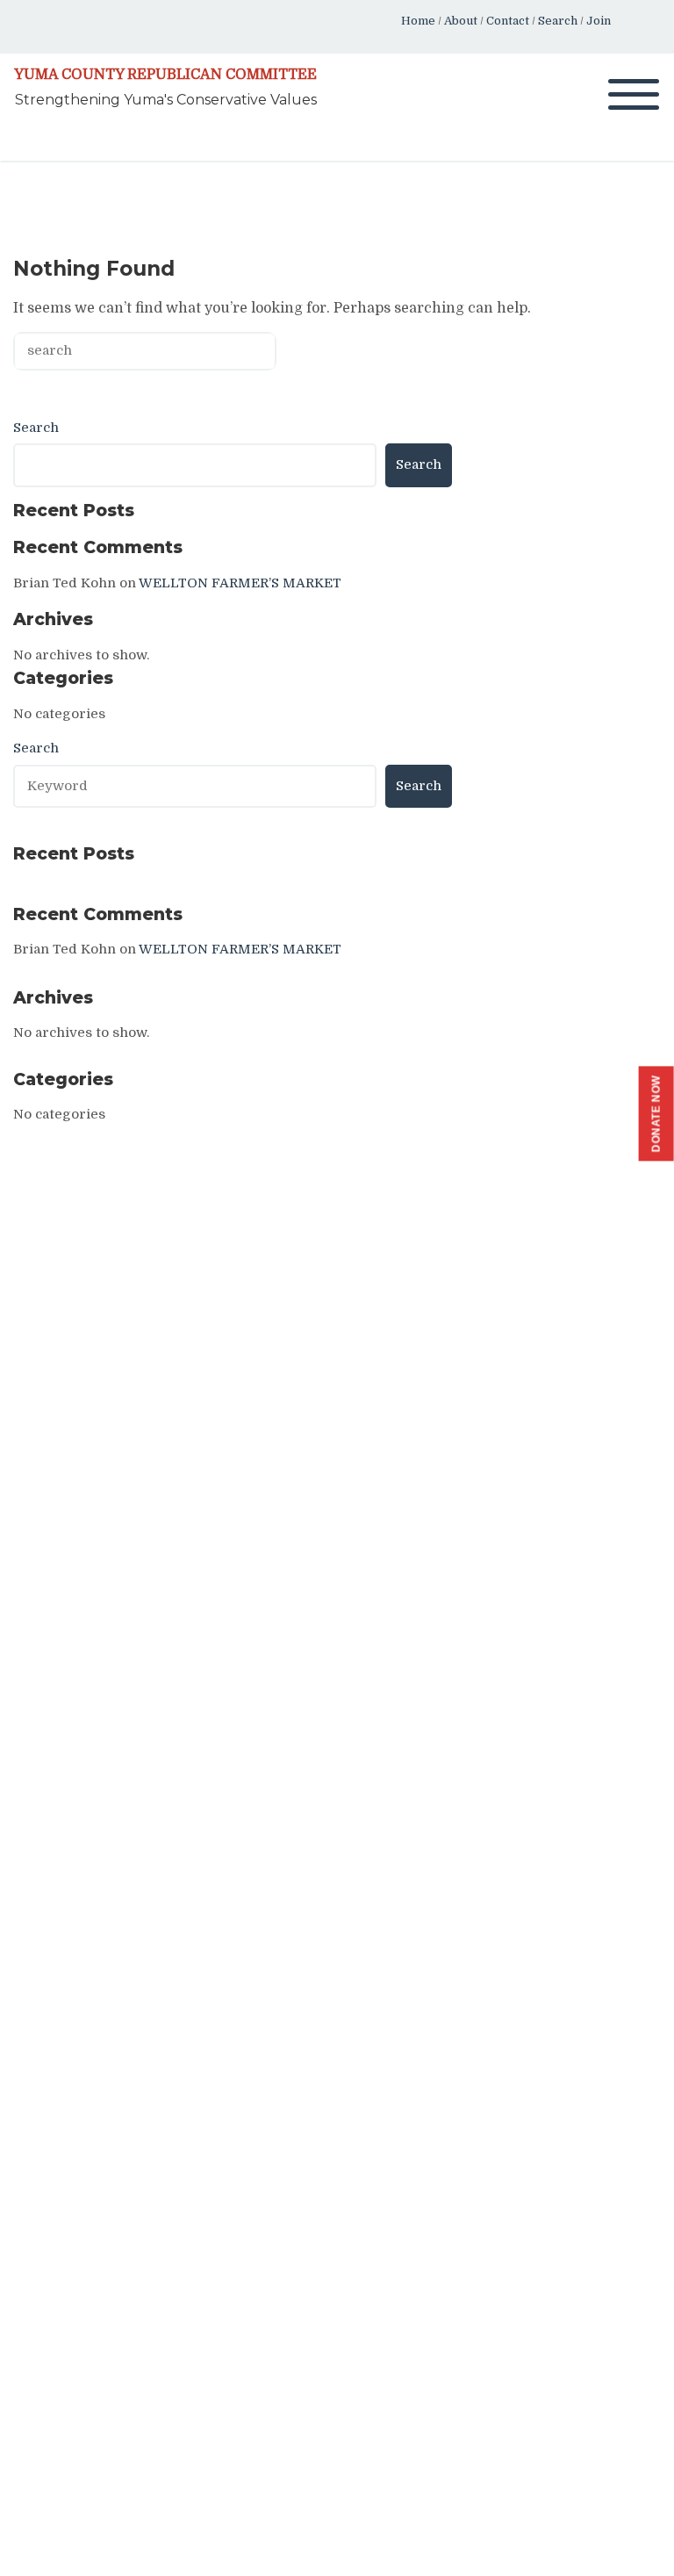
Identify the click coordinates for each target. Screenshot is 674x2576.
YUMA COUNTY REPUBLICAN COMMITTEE (165, 75)
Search (558, 21)
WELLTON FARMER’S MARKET (240, 583)
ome (423, 21)
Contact (508, 21)
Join (599, 21)
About (461, 21)
